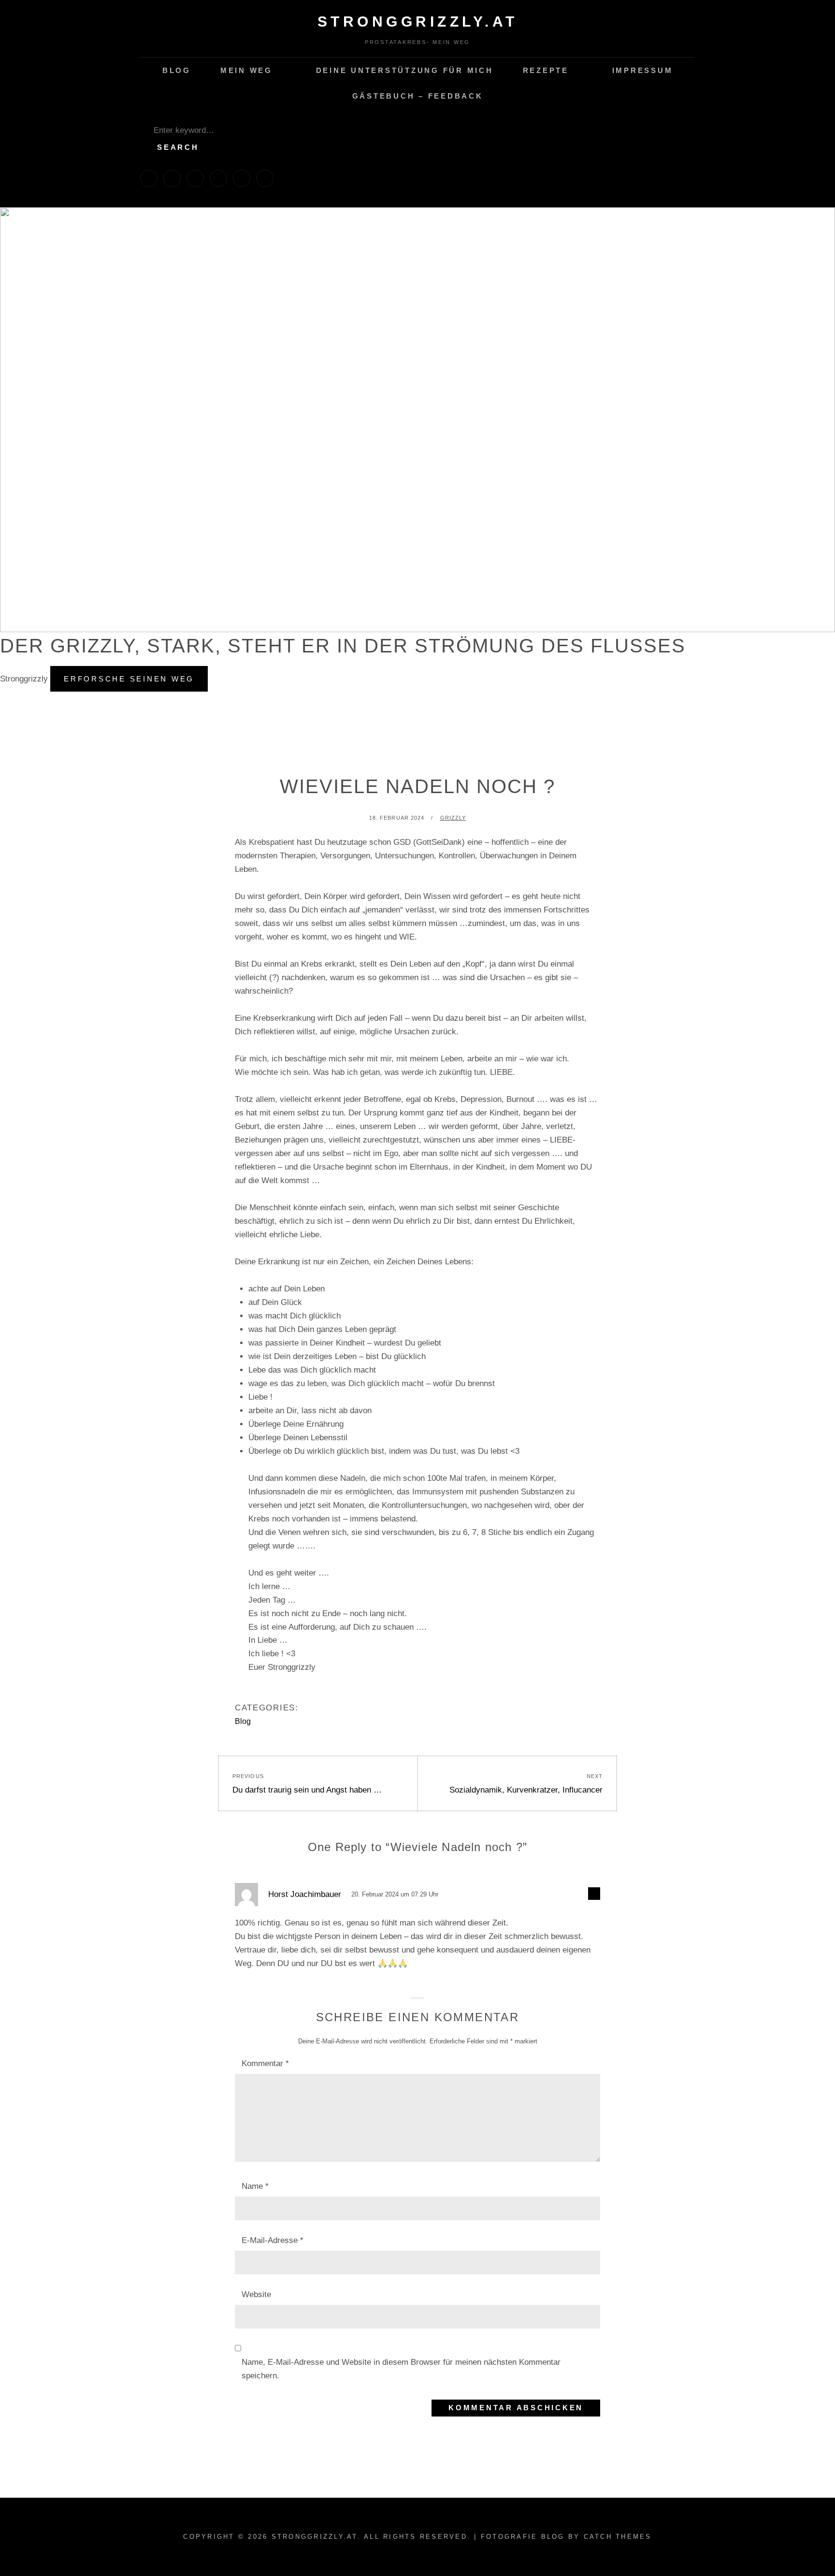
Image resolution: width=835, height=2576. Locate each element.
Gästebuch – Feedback (418, 96)
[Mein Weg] (172, 178)
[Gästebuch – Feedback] (265, 178)
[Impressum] (242, 178)
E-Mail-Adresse (273, 2240)
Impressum (643, 70)
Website (256, 2294)
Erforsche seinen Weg (136, 683)
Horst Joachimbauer (305, 1894)
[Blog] (149, 178)
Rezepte (546, 70)
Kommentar (265, 2063)
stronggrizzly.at (418, 22)
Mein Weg (246, 70)
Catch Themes (618, 2537)
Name (255, 2186)
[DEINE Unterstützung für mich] (195, 178)
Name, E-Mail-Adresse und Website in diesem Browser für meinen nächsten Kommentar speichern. (401, 2369)
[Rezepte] (218, 178)
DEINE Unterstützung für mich (405, 70)
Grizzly (453, 818)
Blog (177, 70)
